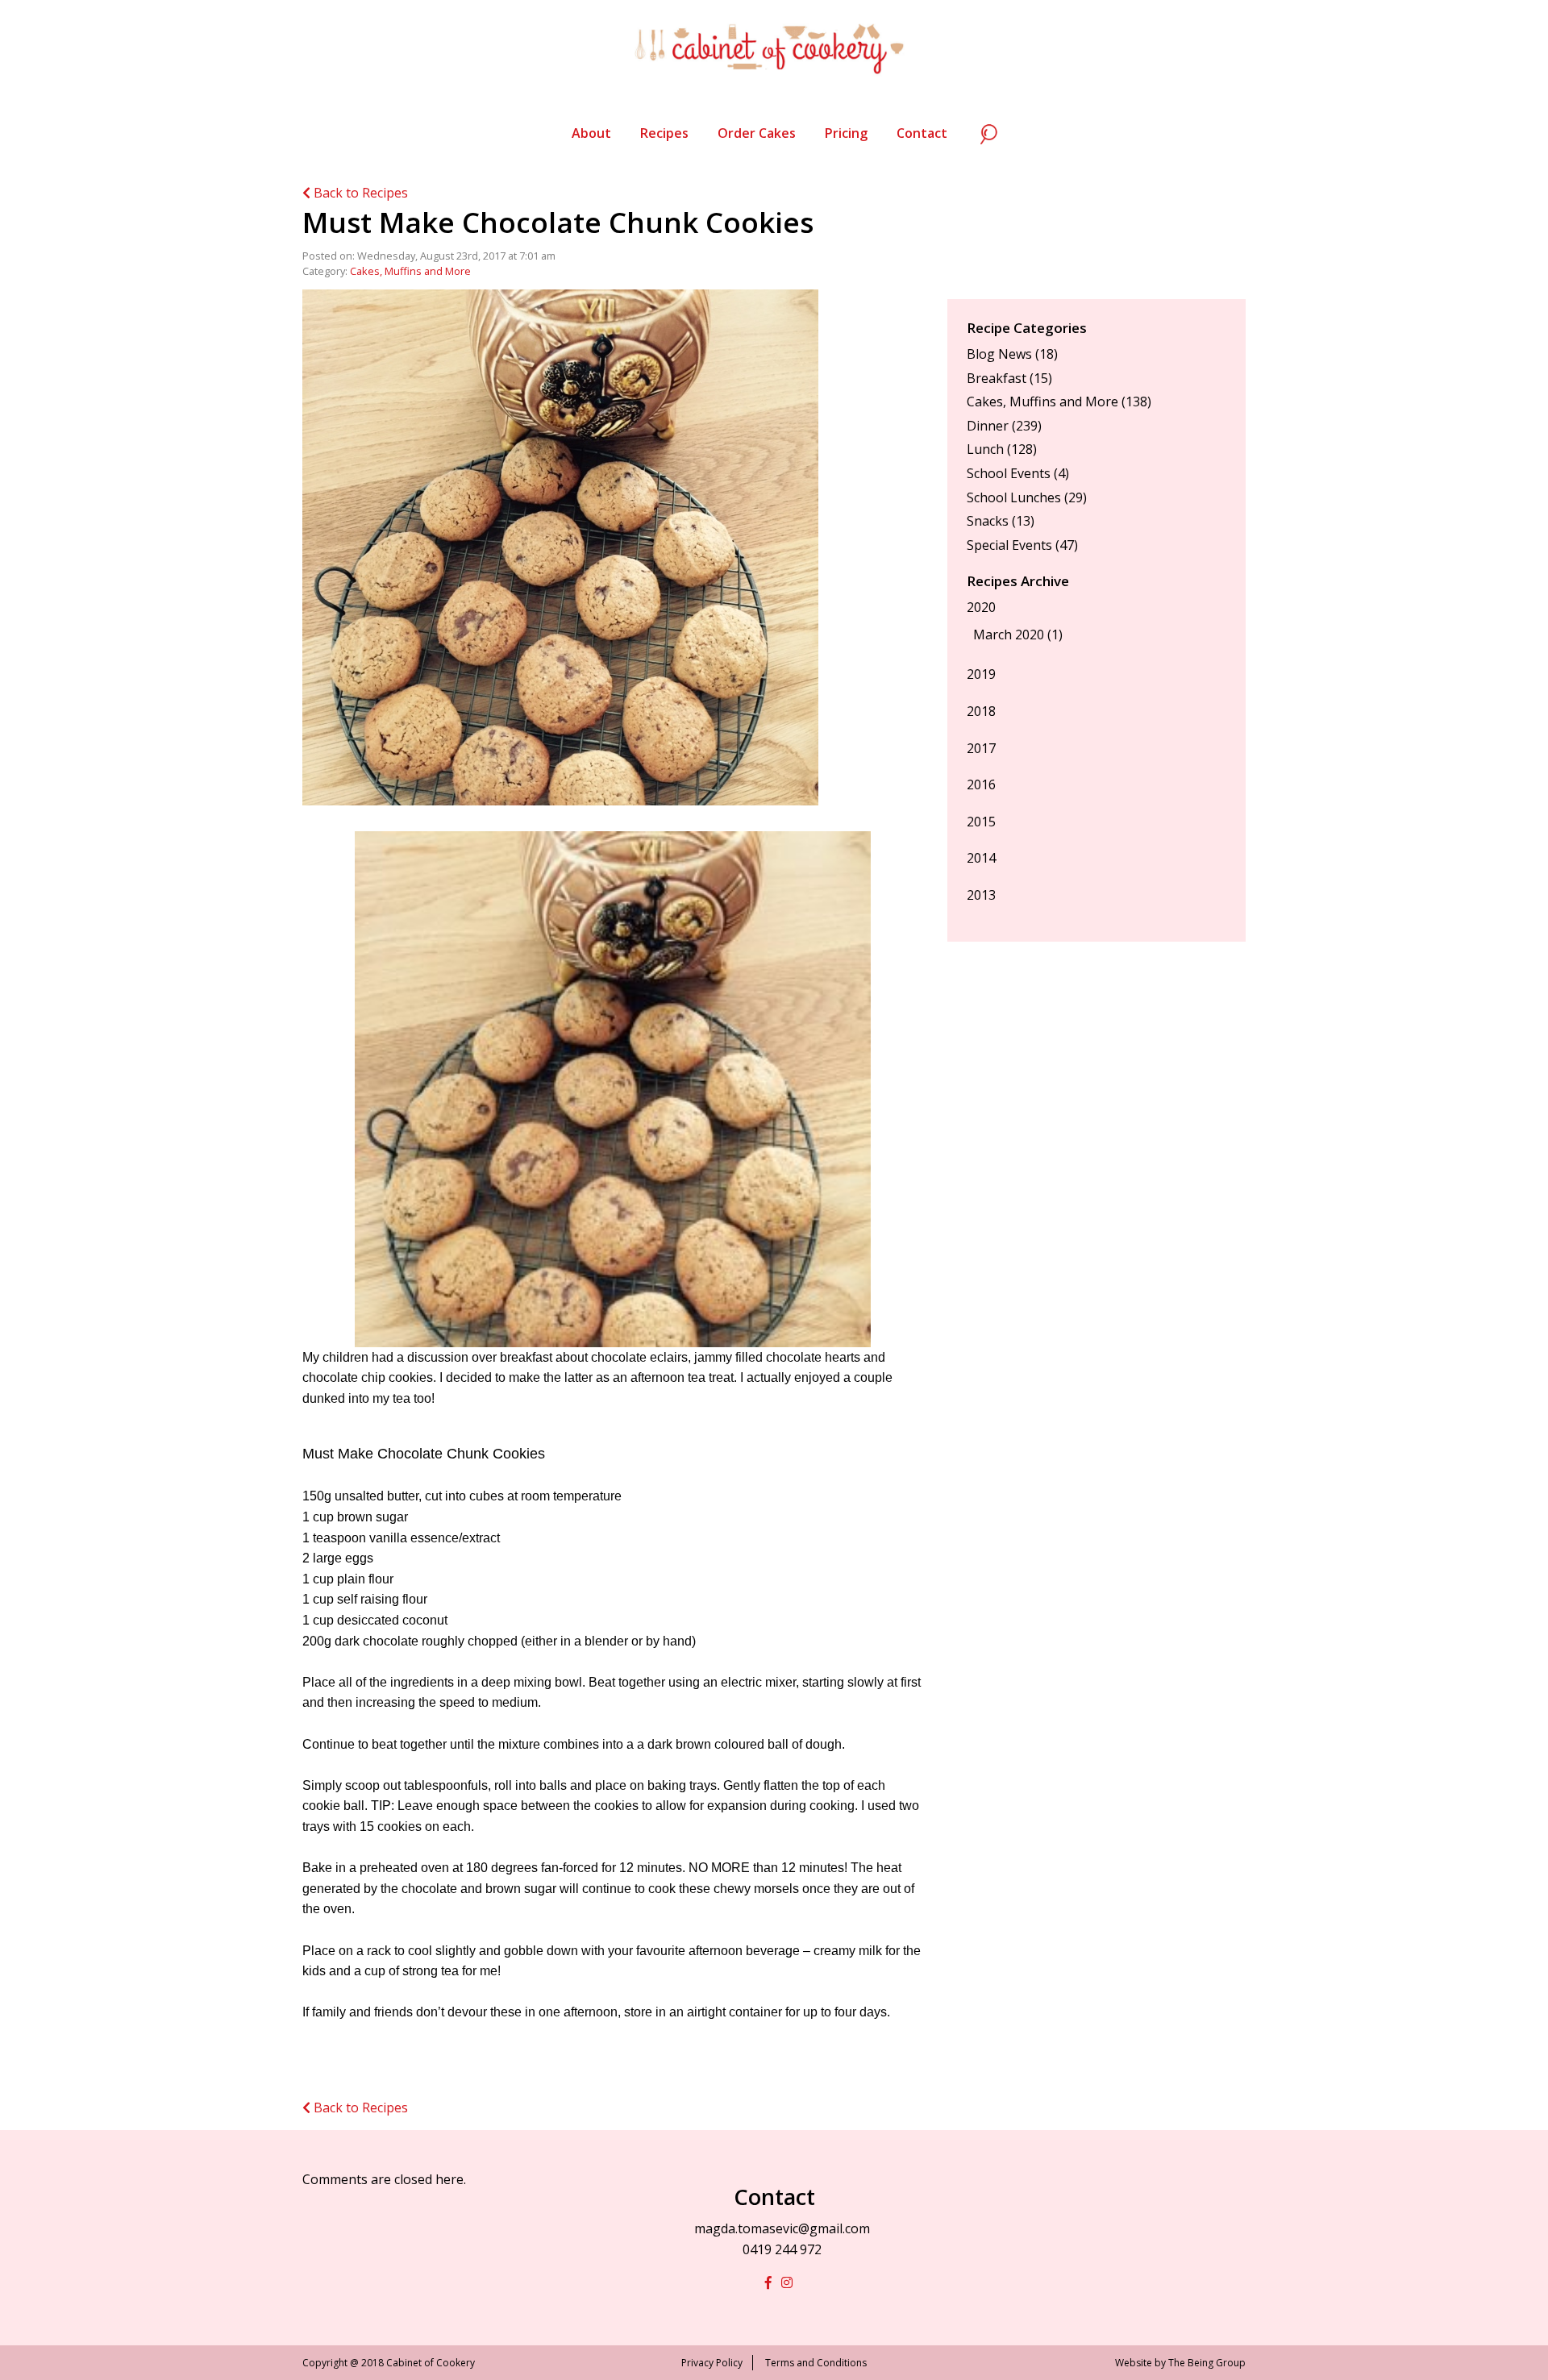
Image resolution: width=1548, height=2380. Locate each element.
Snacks (988, 521)
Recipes (664, 133)
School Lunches (1014, 497)
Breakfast (997, 378)
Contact (922, 133)
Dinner (988, 426)
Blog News (999, 354)
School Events (1009, 473)
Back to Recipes (359, 193)
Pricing (846, 133)
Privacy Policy (712, 2363)
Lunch (985, 449)
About (591, 133)
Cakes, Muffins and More (410, 271)
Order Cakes (757, 133)
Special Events (1009, 545)
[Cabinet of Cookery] (774, 48)
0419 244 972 (782, 2249)
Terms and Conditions (816, 2363)
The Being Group (1207, 2363)
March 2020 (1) (1018, 635)
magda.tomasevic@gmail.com (782, 2228)
